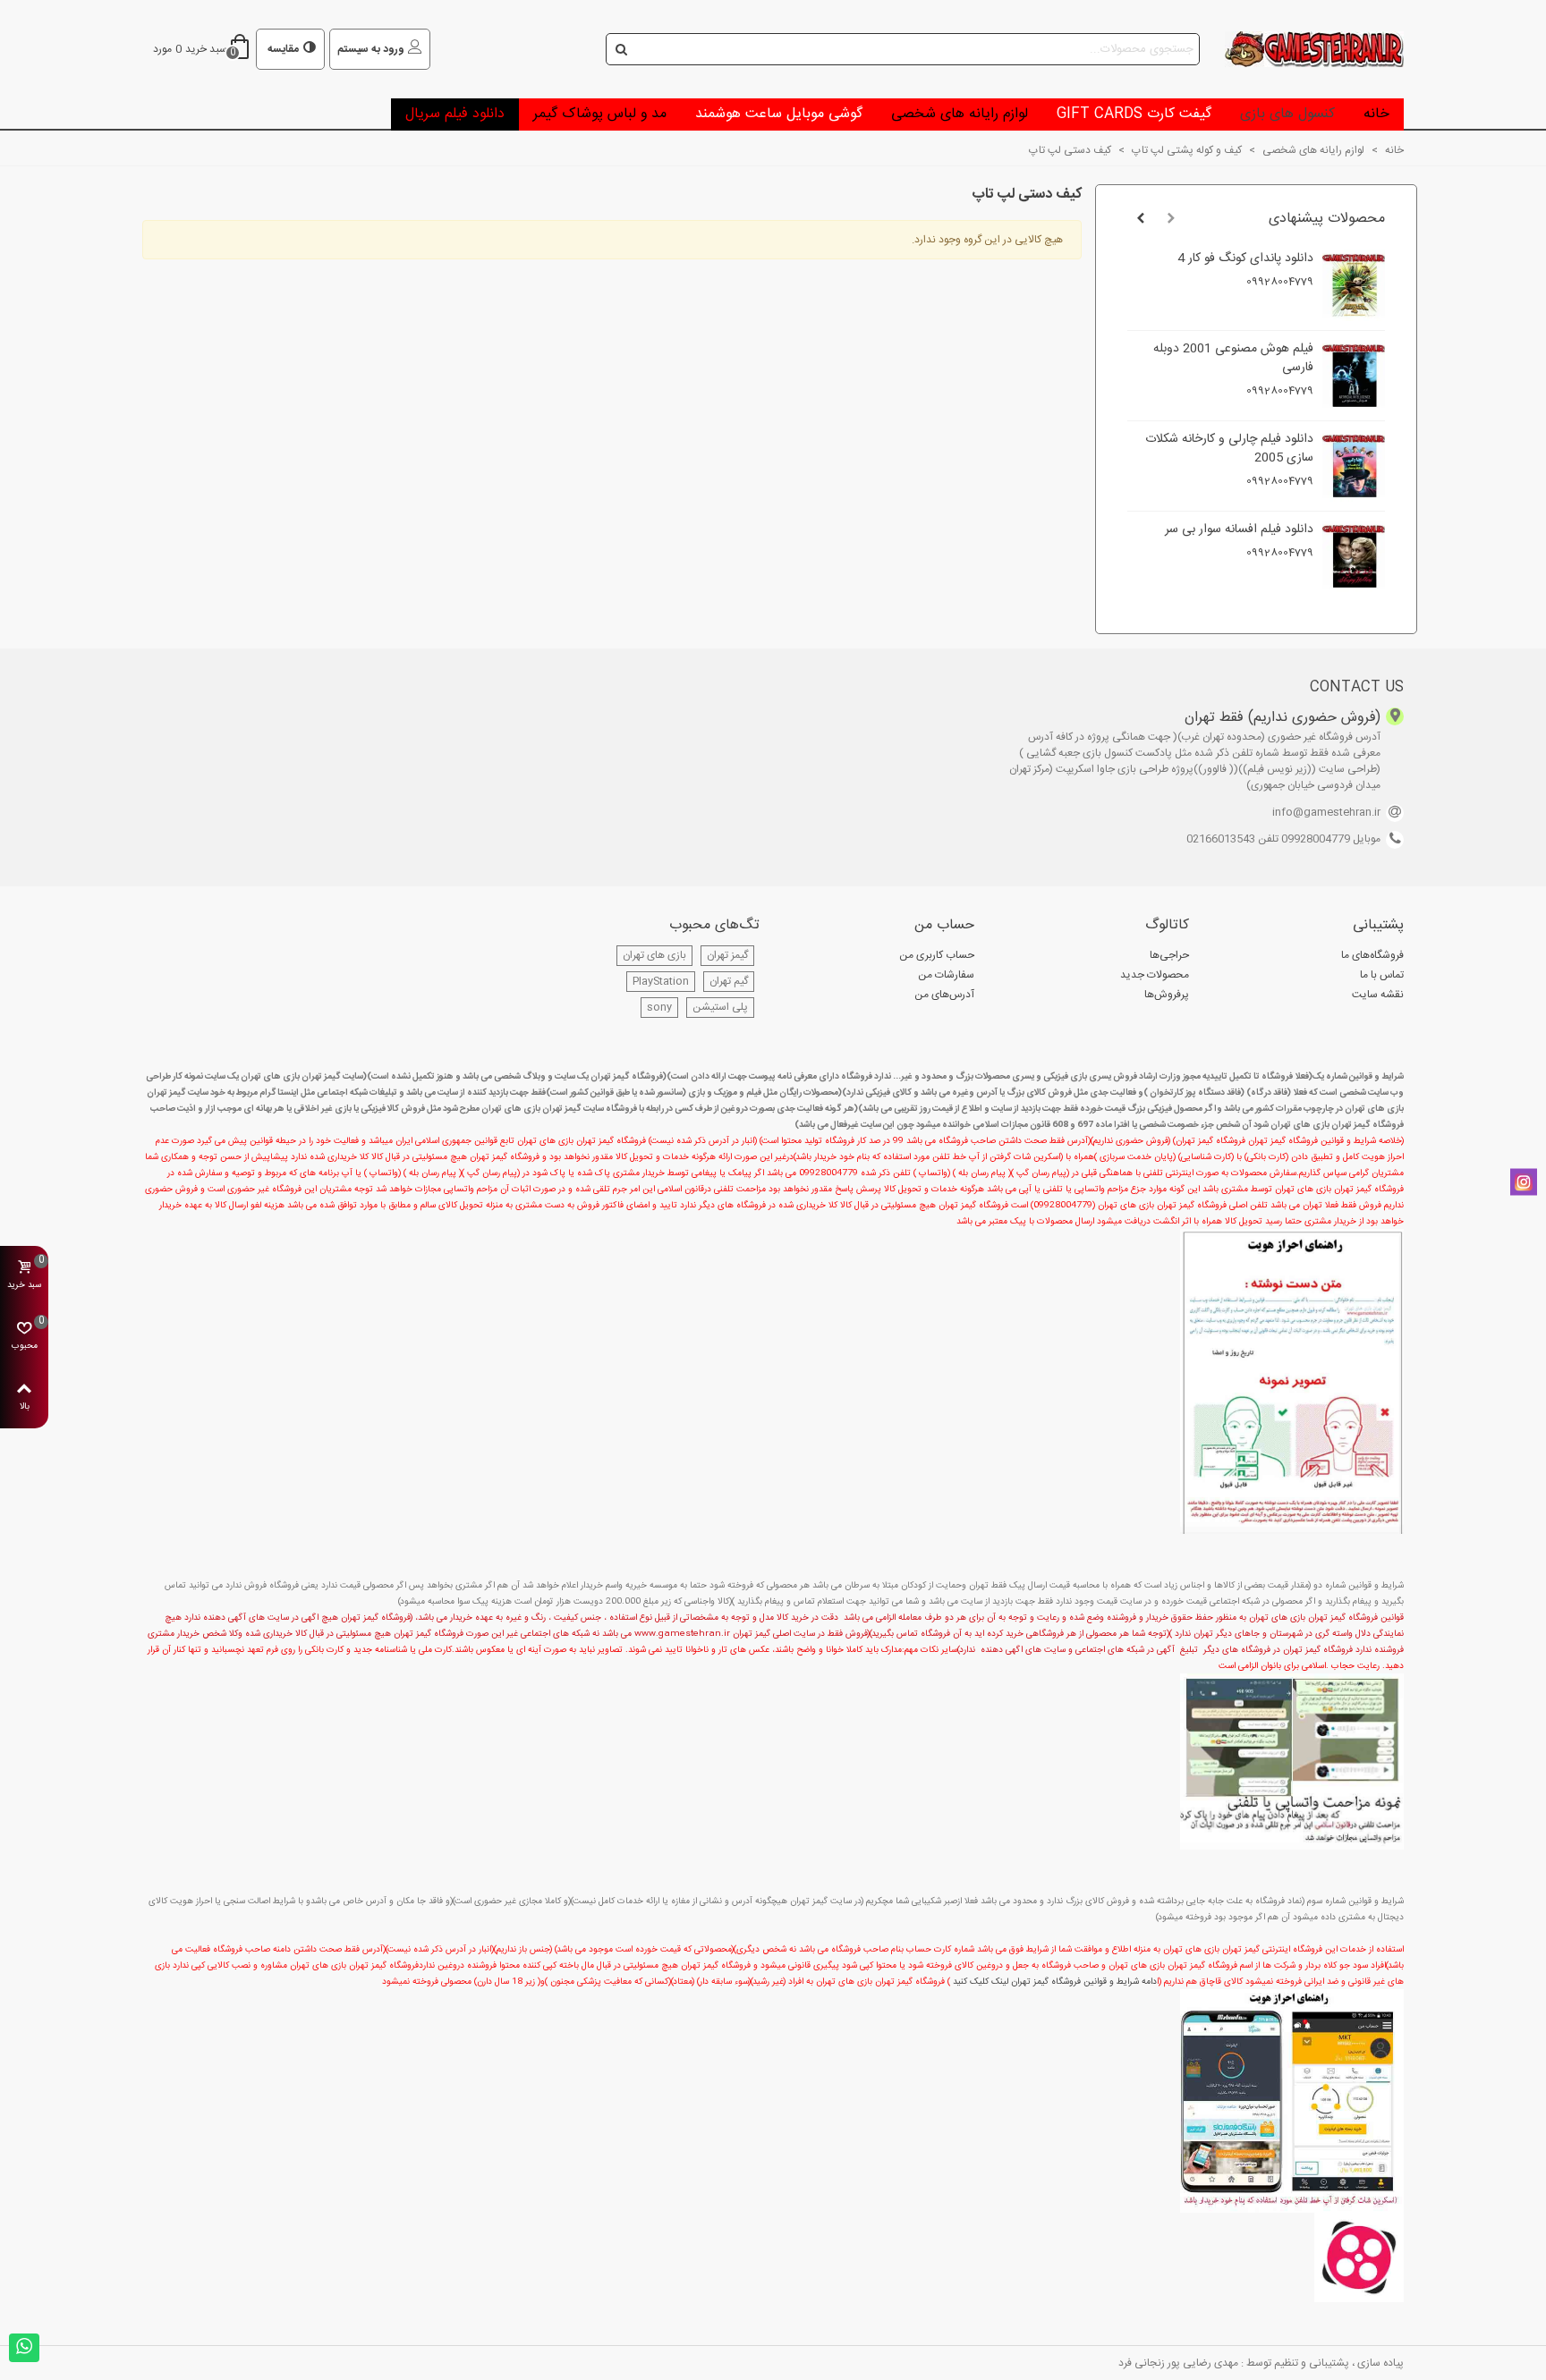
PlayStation (661, 981)
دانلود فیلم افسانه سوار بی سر (1239, 530)
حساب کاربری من (937, 955)
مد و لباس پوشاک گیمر (600, 114)
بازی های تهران (654, 955)
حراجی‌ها (1169, 955)
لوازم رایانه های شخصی (960, 114)
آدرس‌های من (944, 995)
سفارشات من (946, 975)
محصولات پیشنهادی (1327, 219)
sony (659, 1007)
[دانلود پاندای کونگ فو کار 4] (1354, 285)
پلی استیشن (720, 1007)
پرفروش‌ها (1167, 995)
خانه (1376, 114)
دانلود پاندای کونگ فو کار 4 (1245, 259)
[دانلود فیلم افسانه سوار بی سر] (1354, 556)
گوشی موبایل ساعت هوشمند (779, 114)
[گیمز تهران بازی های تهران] (1305, 49)
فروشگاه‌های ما (1372, 955)
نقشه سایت (1378, 995)
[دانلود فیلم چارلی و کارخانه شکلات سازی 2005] (1354, 466)
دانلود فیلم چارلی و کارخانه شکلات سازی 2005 (1229, 449)
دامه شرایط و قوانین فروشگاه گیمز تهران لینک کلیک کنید (1055, 1982)
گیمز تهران (727, 955)
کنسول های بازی (1287, 114)
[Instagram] (1524, 1182)
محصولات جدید (1155, 975)
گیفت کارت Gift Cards (1134, 114)
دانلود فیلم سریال (455, 114)
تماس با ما (1382, 975)
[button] (1171, 219)
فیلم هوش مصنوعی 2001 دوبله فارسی (1233, 359)
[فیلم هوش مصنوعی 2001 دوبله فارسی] (1354, 376)
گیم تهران (729, 981)
